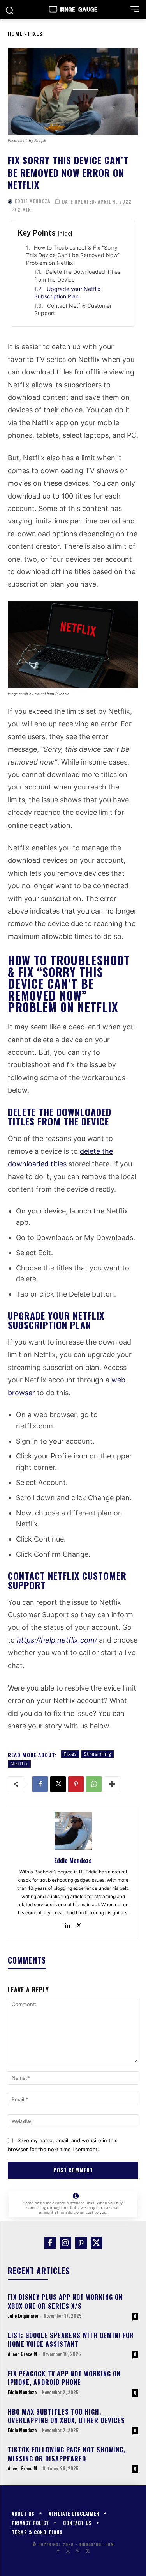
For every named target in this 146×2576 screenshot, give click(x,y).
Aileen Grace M (22, 2354)
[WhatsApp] (94, 1784)
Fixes (35, 33)
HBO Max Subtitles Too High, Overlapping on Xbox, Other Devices (66, 2416)
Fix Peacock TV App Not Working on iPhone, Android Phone (64, 2378)
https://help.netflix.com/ (57, 1640)
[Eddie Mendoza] (10, 201)
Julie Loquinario (23, 2316)
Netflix (19, 1763)
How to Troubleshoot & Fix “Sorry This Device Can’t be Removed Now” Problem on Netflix (73, 255)
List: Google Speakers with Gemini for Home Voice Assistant (71, 2340)
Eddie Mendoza (33, 201)
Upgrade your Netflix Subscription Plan (67, 293)
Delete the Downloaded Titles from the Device (77, 276)
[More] (112, 1784)
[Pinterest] (76, 1784)
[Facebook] (40, 1784)
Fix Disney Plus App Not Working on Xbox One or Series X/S (65, 2301)
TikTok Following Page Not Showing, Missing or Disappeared (67, 2454)
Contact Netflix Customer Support (73, 310)
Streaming (98, 1754)
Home (15, 33)
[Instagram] (65, 2243)
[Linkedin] (68, 1924)
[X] (58, 1784)
